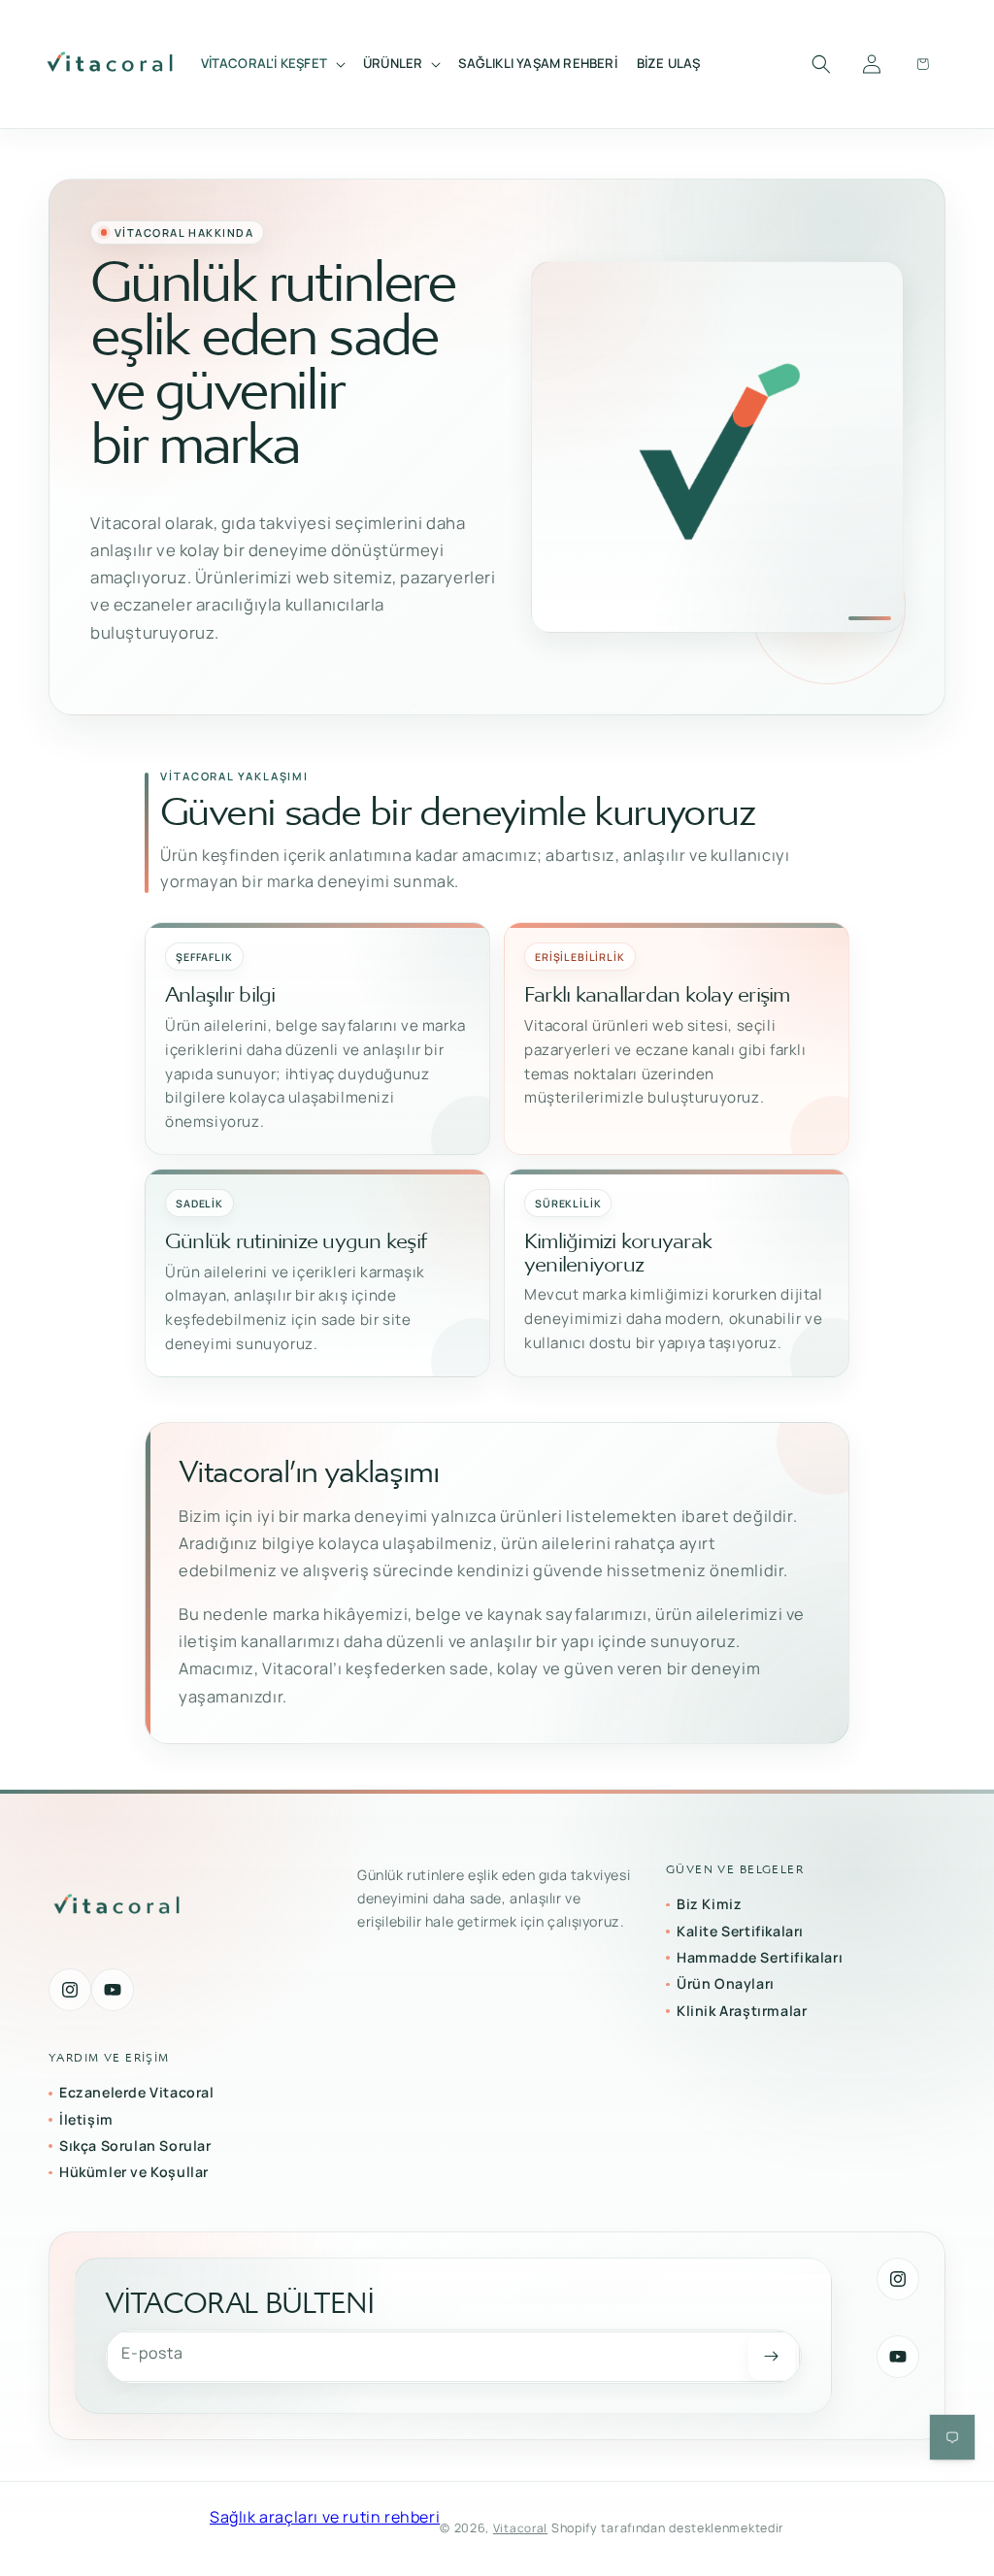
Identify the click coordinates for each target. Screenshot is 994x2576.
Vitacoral (520, 2528)
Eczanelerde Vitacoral (137, 2092)
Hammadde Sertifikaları (760, 1957)
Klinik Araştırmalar (742, 2011)
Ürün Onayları (726, 1983)
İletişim (86, 2119)
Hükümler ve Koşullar (134, 2172)
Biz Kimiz (709, 1904)
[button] (273, 64)
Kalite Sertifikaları (740, 1931)
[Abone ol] (772, 2357)
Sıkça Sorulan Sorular (135, 2146)
